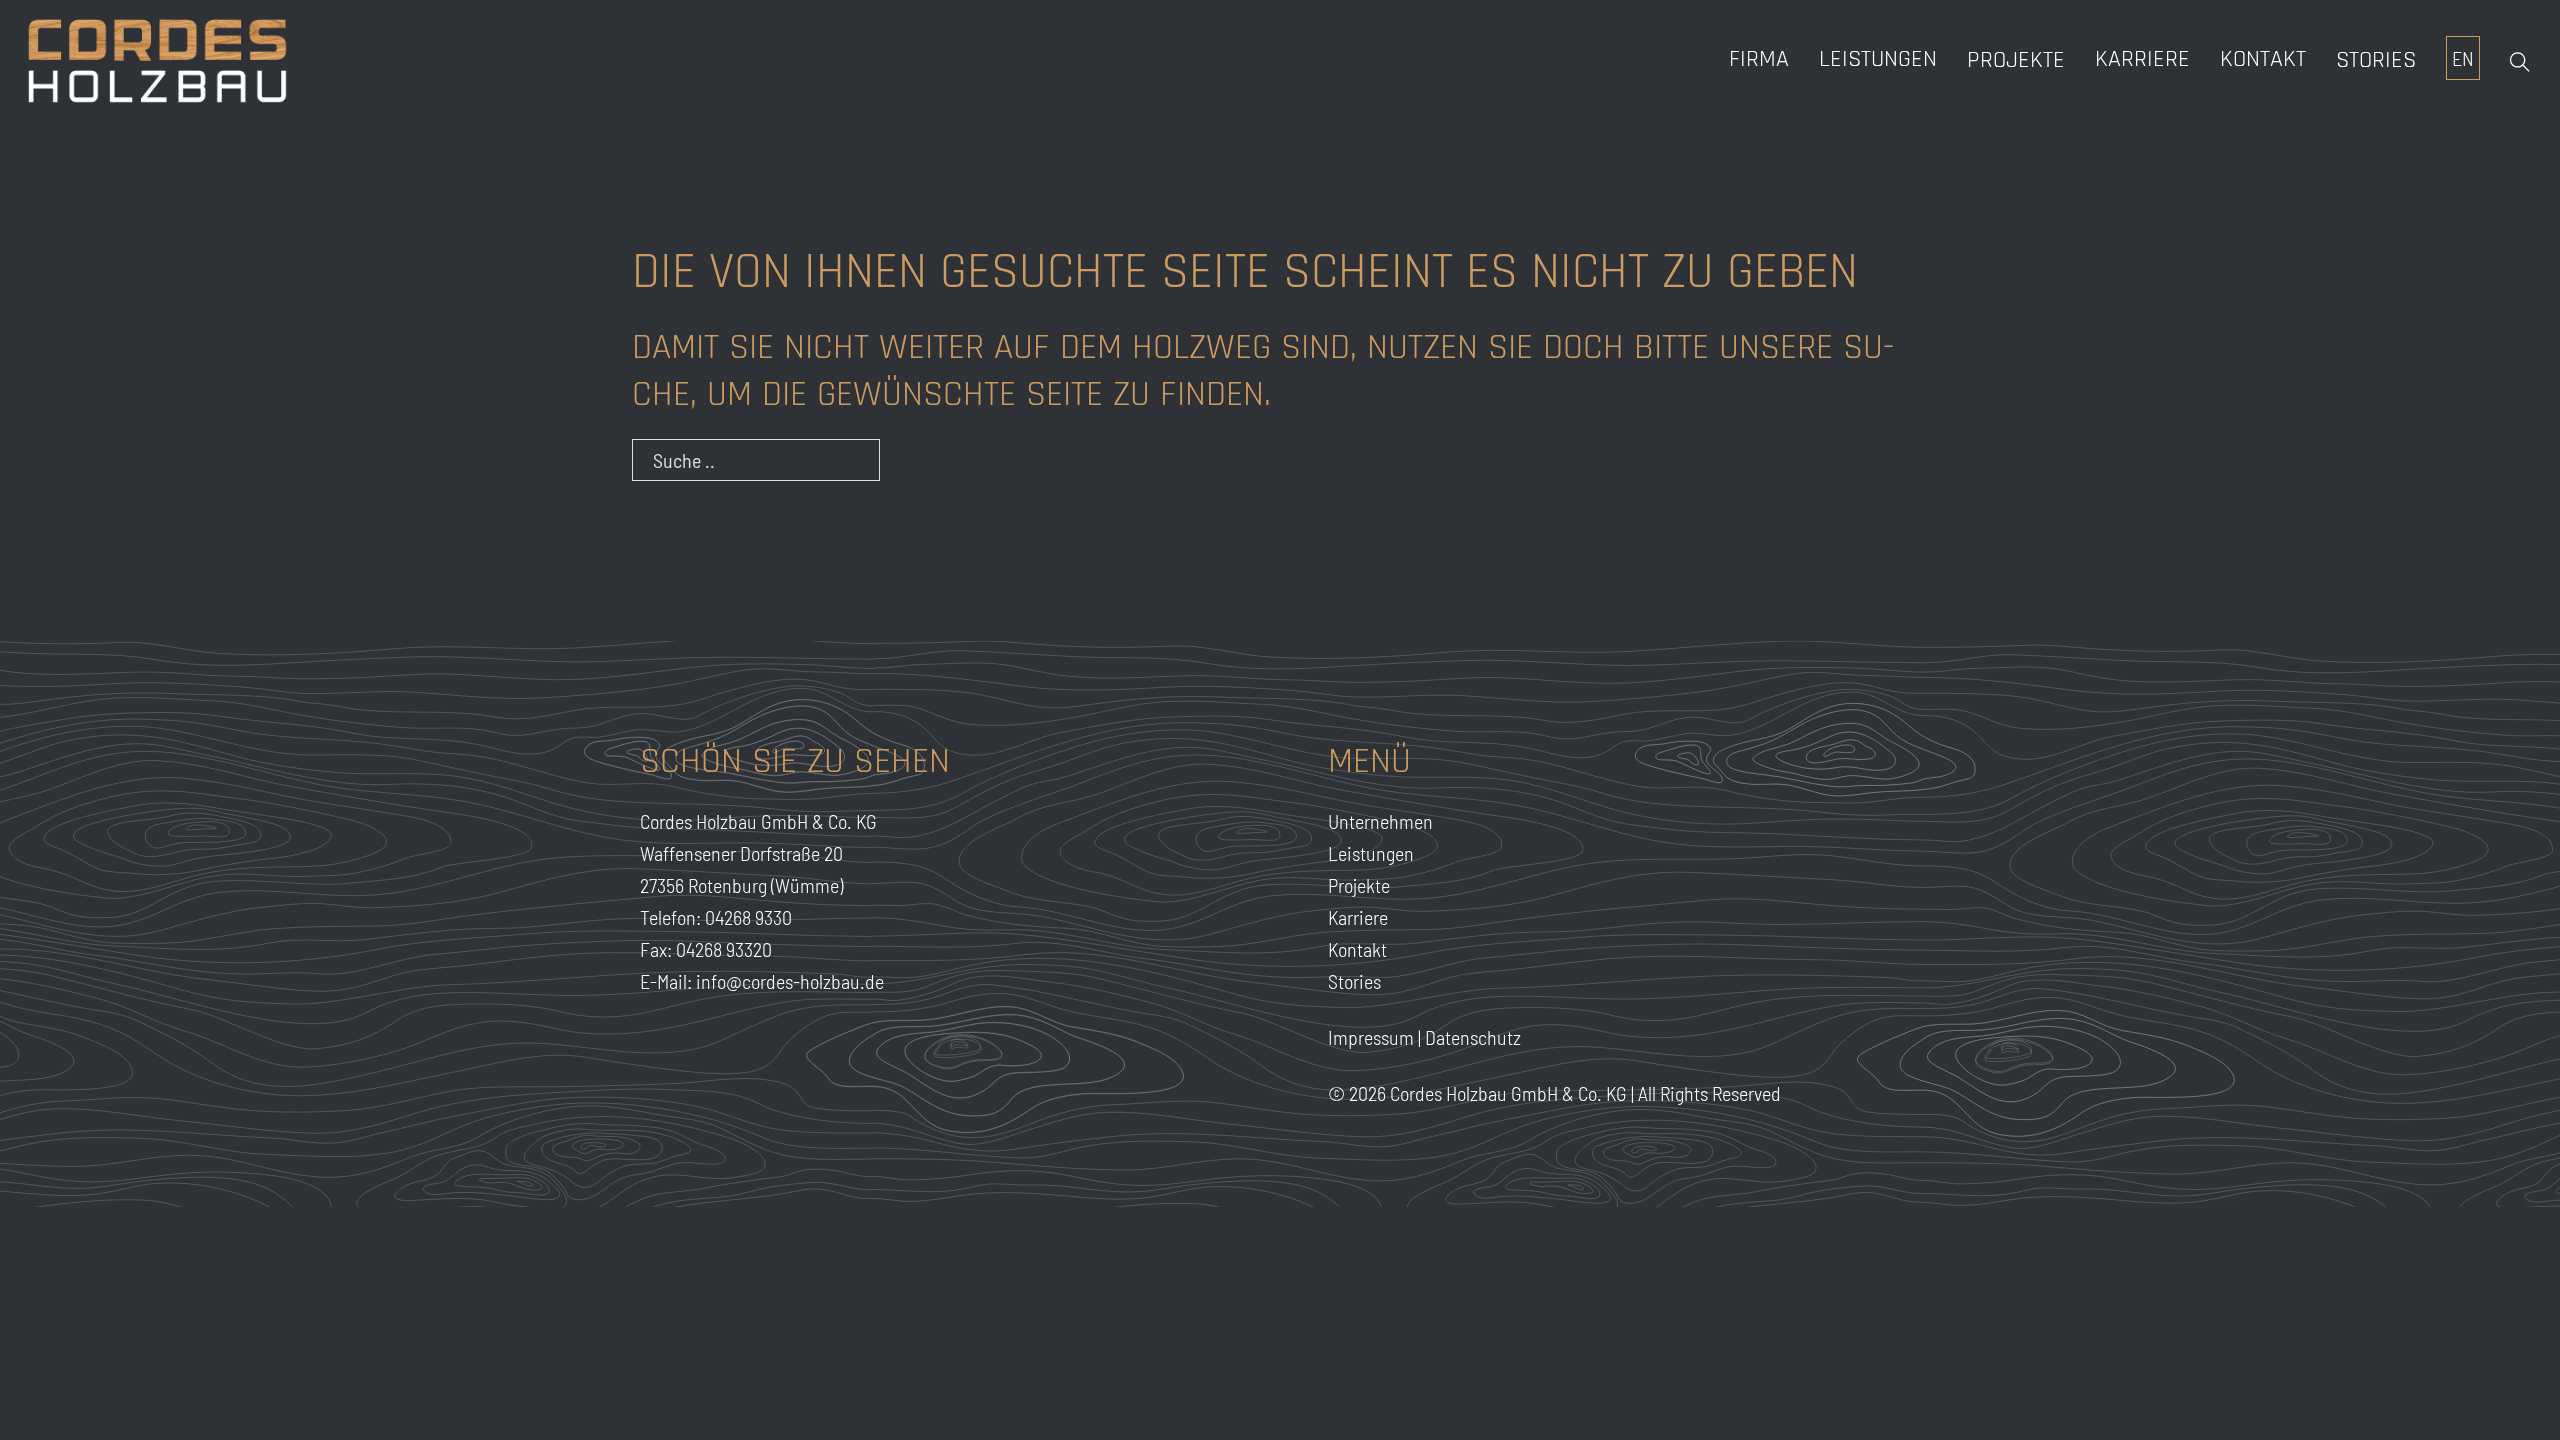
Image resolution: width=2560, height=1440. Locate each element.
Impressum (1371, 1037)
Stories (2376, 60)
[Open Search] (2520, 62)
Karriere (1358, 917)
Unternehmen (1380, 821)
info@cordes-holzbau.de (790, 981)
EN (2463, 58)
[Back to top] (2500, 1390)
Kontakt (2263, 59)
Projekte (2016, 60)
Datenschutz (1473, 1037)
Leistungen (1878, 59)
